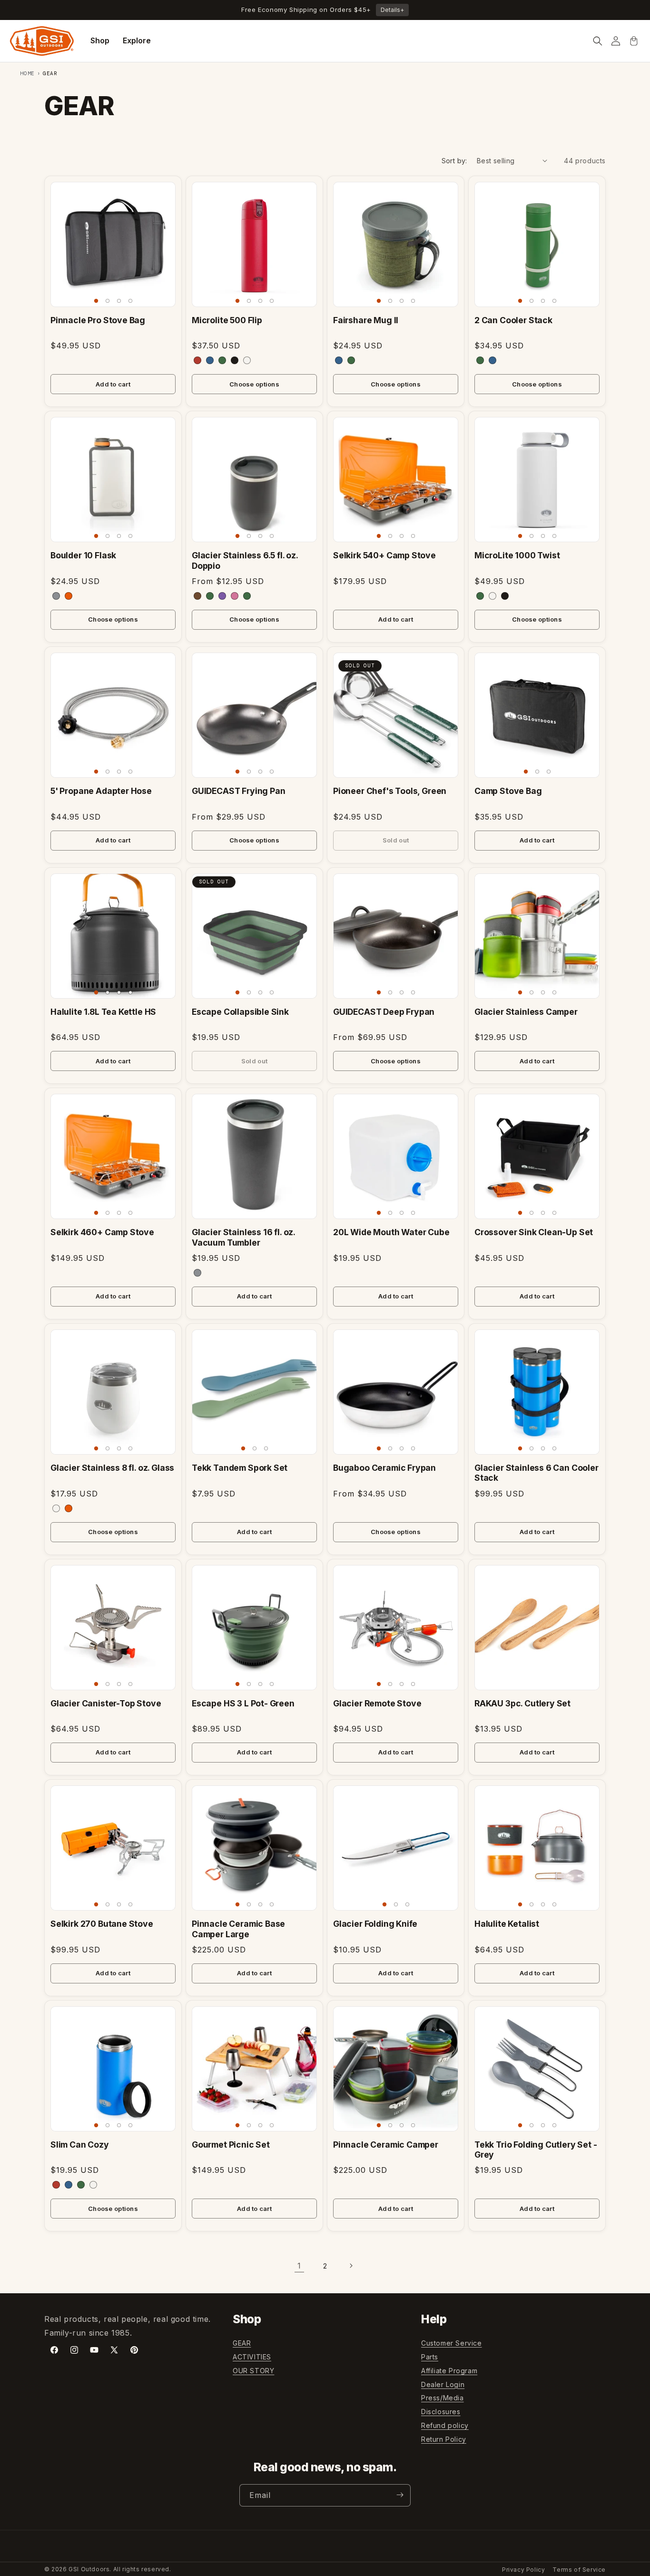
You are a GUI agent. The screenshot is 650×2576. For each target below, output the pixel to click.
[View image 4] (130, 301)
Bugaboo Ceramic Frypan (384, 1468)
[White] (56, 1508)
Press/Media (443, 2398)
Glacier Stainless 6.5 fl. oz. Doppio (245, 560)
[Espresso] (197, 596)
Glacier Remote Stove (377, 1703)
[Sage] (210, 596)
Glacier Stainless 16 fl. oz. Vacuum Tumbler (243, 1237)
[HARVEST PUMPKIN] (69, 1508)
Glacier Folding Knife (375, 1924)
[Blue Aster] (492, 360)
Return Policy (444, 2439)
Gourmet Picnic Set (231, 2145)
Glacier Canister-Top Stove (106, 1703)
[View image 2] (108, 301)
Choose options (254, 384)
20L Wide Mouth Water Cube (391, 1232)
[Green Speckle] (247, 596)
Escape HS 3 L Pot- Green (243, 1703)
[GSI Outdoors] (42, 41)
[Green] (351, 360)
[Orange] (69, 596)
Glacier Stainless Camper (526, 1012)
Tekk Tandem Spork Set (240, 1468)
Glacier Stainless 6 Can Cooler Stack (537, 1473)
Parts (430, 2357)
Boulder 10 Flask (83, 555)
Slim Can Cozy (80, 2145)
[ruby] (197, 360)
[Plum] (222, 596)
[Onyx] (505, 596)
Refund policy (445, 2425)
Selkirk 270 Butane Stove (102, 1924)
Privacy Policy (523, 2570)
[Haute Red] (56, 2185)
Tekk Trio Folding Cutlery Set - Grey (536, 2150)
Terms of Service (579, 2570)
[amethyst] (210, 360)
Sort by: (454, 161)
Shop (100, 40)
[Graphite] (56, 596)
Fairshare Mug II (366, 320)
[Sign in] (616, 41)
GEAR (242, 2343)
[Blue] (339, 360)
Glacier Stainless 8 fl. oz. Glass (112, 1468)
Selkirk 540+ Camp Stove (384, 555)
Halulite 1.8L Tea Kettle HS (103, 1012)
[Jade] (480, 360)
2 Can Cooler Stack (513, 320)
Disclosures (441, 2412)
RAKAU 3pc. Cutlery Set (522, 1703)
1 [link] (299, 2266)
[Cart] (634, 41)
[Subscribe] (400, 2495)
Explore (137, 40)
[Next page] (351, 2266)
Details (392, 10)
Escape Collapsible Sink (240, 1012)
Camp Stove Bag (508, 791)
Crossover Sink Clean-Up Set (534, 1232)
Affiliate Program (449, 2371)
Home (28, 73)
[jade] (222, 360)
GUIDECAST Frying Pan (239, 791)
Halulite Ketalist (507, 1924)
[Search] (598, 41)
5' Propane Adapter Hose (101, 791)
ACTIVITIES (252, 2357)
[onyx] (235, 360)
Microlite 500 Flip (227, 320)
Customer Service (452, 2343)
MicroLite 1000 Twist (517, 555)
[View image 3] (119, 301)
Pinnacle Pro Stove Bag (98, 320)
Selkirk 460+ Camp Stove (102, 1232)
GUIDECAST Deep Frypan (384, 1012)
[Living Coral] (235, 596)
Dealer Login (443, 2384)
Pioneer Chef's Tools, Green (390, 791)
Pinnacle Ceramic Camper (386, 2145)
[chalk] (247, 360)
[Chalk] (492, 596)
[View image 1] (96, 301)
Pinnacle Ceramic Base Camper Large (238, 1929)
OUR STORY (253, 2371)
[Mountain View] (81, 2185)
